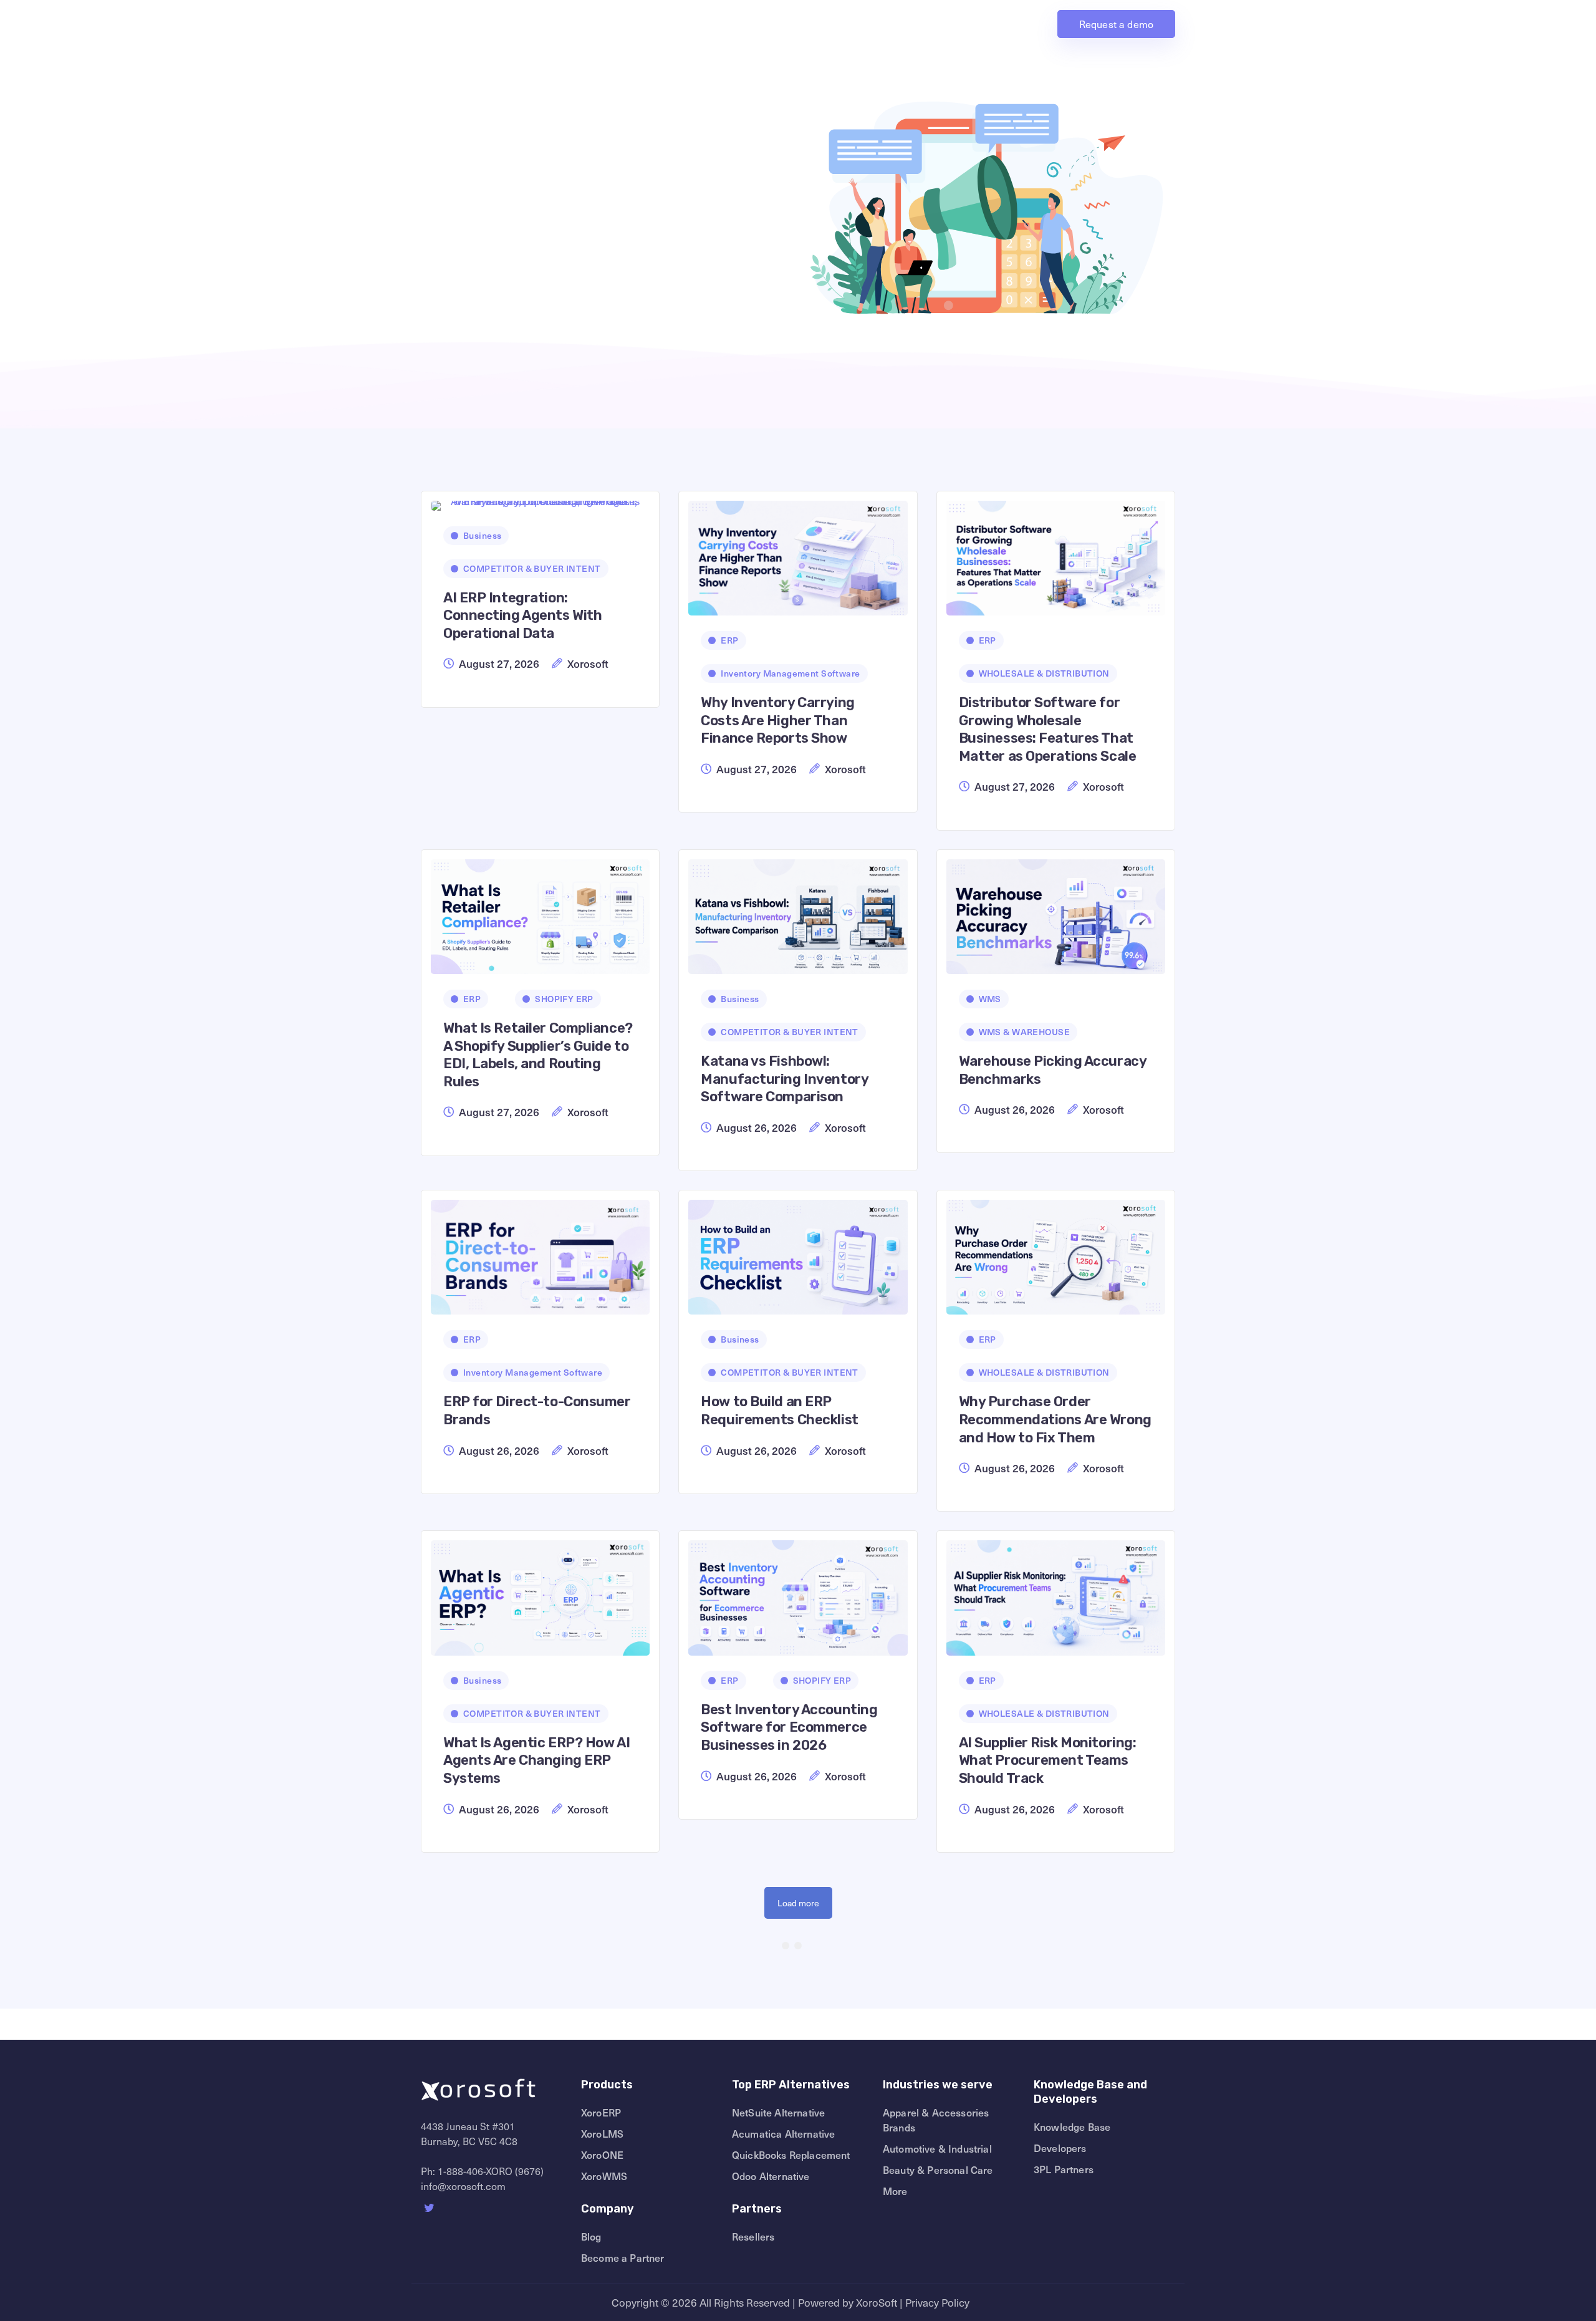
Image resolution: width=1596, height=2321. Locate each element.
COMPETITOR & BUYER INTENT (532, 568)
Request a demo (1116, 24)
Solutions (839, 24)
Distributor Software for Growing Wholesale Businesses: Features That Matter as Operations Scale (1048, 729)
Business (482, 535)
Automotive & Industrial (937, 2148)
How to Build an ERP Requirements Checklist (779, 1411)
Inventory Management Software (790, 673)
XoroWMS (604, 2176)
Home (689, 24)
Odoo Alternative (771, 2176)
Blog (591, 2236)
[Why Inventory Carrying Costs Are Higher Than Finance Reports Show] (798, 553)
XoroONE (602, 2155)
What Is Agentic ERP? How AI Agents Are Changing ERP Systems (536, 1760)
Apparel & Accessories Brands (936, 2120)
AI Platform (788, 24)
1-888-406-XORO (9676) (491, 2171)
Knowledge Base (1072, 2126)
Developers (1060, 2148)
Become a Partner (623, 2257)
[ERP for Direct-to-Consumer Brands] (540, 1252)
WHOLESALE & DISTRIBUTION (1044, 673)
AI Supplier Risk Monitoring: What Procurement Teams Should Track (1048, 1760)
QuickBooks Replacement (791, 2155)
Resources (1014, 24)
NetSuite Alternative (778, 2112)
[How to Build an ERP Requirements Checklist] (798, 1252)
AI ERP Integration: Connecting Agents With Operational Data (522, 615)
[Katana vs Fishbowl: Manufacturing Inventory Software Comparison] (798, 912)
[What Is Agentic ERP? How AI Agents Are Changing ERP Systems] (540, 1593)
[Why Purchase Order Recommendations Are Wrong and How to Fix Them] (1056, 1252)
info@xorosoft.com (463, 2186)
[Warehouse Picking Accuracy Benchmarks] (1056, 912)
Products (730, 24)
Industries (954, 24)
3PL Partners (1064, 2169)
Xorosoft (588, 663)
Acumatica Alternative (783, 2133)
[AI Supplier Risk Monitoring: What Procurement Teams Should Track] (1056, 1593)
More (895, 2191)
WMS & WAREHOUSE (1024, 1032)
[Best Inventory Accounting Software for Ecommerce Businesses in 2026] (798, 1593)
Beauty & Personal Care (938, 2169)
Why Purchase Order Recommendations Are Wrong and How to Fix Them (1055, 1419)
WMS (990, 999)
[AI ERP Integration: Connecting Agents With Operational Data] (540, 501)
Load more (798, 1903)
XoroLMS (602, 2133)
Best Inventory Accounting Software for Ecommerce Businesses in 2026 (789, 1727)
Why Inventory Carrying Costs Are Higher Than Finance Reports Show (777, 720)
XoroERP (601, 2112)
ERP (729, 640)
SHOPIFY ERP (564, 999)
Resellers (753, 2236)
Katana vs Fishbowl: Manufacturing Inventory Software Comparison (784, 1079)
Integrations (900, 24)
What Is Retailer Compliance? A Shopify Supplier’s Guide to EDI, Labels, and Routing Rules (538, 1055)
